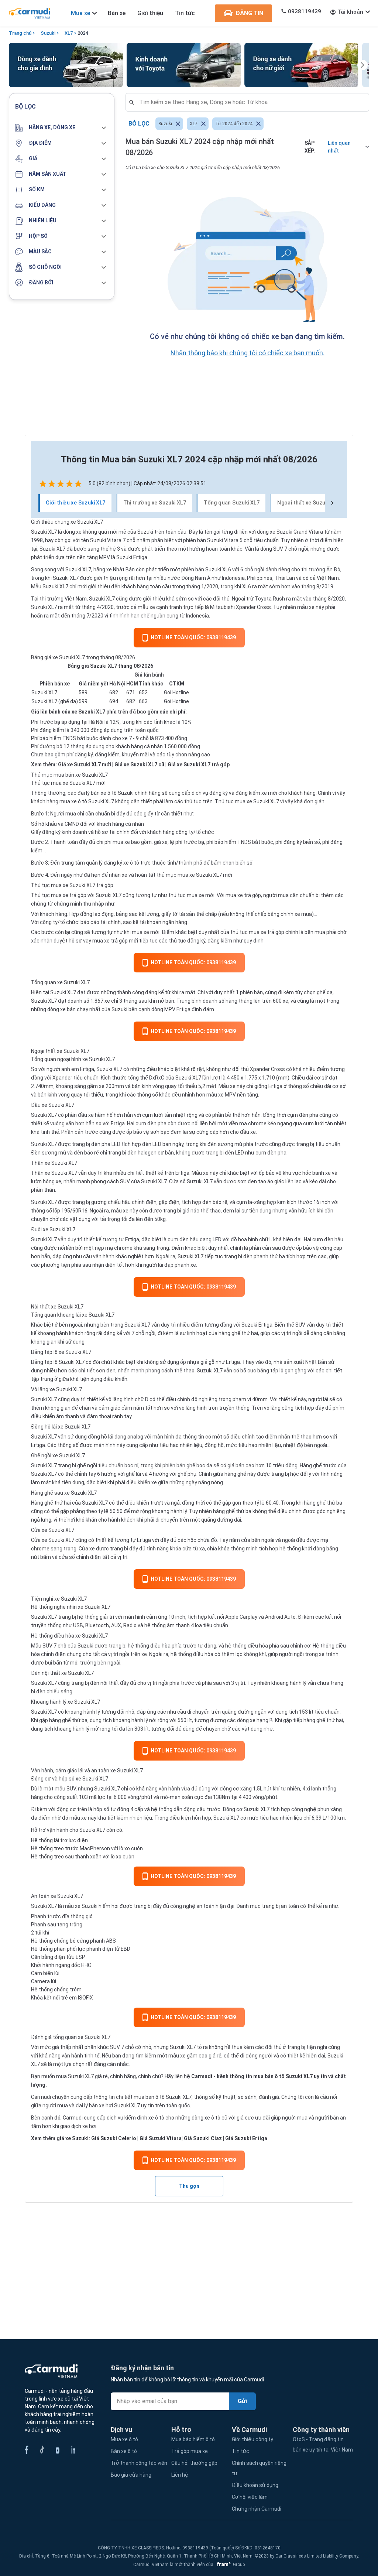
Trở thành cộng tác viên (139, 2463)
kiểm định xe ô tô (144, 2118)
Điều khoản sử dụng (255, 2485)
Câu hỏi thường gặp (194, 2463)
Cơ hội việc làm (250, 2497)
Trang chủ (20, 33)
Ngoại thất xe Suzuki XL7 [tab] (309, 503)
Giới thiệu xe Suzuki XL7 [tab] (76, 503)
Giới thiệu (150, 13)
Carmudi (202, 2076)
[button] (62, 128)
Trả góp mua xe (190, 2451)
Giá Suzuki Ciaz (203, 2138)
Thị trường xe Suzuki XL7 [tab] (155, 503)
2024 (83, 33)
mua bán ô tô (149, 2097)
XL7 (69, 33)
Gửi (242, 2401)
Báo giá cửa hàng (131, 2475)
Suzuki (48, 33)
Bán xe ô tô (124, 2451)
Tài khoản (350, 12)
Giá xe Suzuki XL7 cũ (139, 764)
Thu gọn (189, 2186)
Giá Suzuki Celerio (114, 2138)
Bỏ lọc (139, 124)
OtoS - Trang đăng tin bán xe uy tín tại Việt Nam (323, 2445)
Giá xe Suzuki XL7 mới (85, 764)
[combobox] (250, 102)
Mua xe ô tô (124, 2439)
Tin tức (185, 13)
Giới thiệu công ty (252, 2439)
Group (230, 2565)
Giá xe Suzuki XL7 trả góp (199, 764)
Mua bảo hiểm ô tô (193, 2439)
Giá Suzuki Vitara (161, 2138)
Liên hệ (180, 2475)
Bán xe (117, 13)
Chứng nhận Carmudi (257, 2509)
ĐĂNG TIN (249, 13)
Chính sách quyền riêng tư (259, 2468)
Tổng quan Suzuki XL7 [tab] (232, 503)
